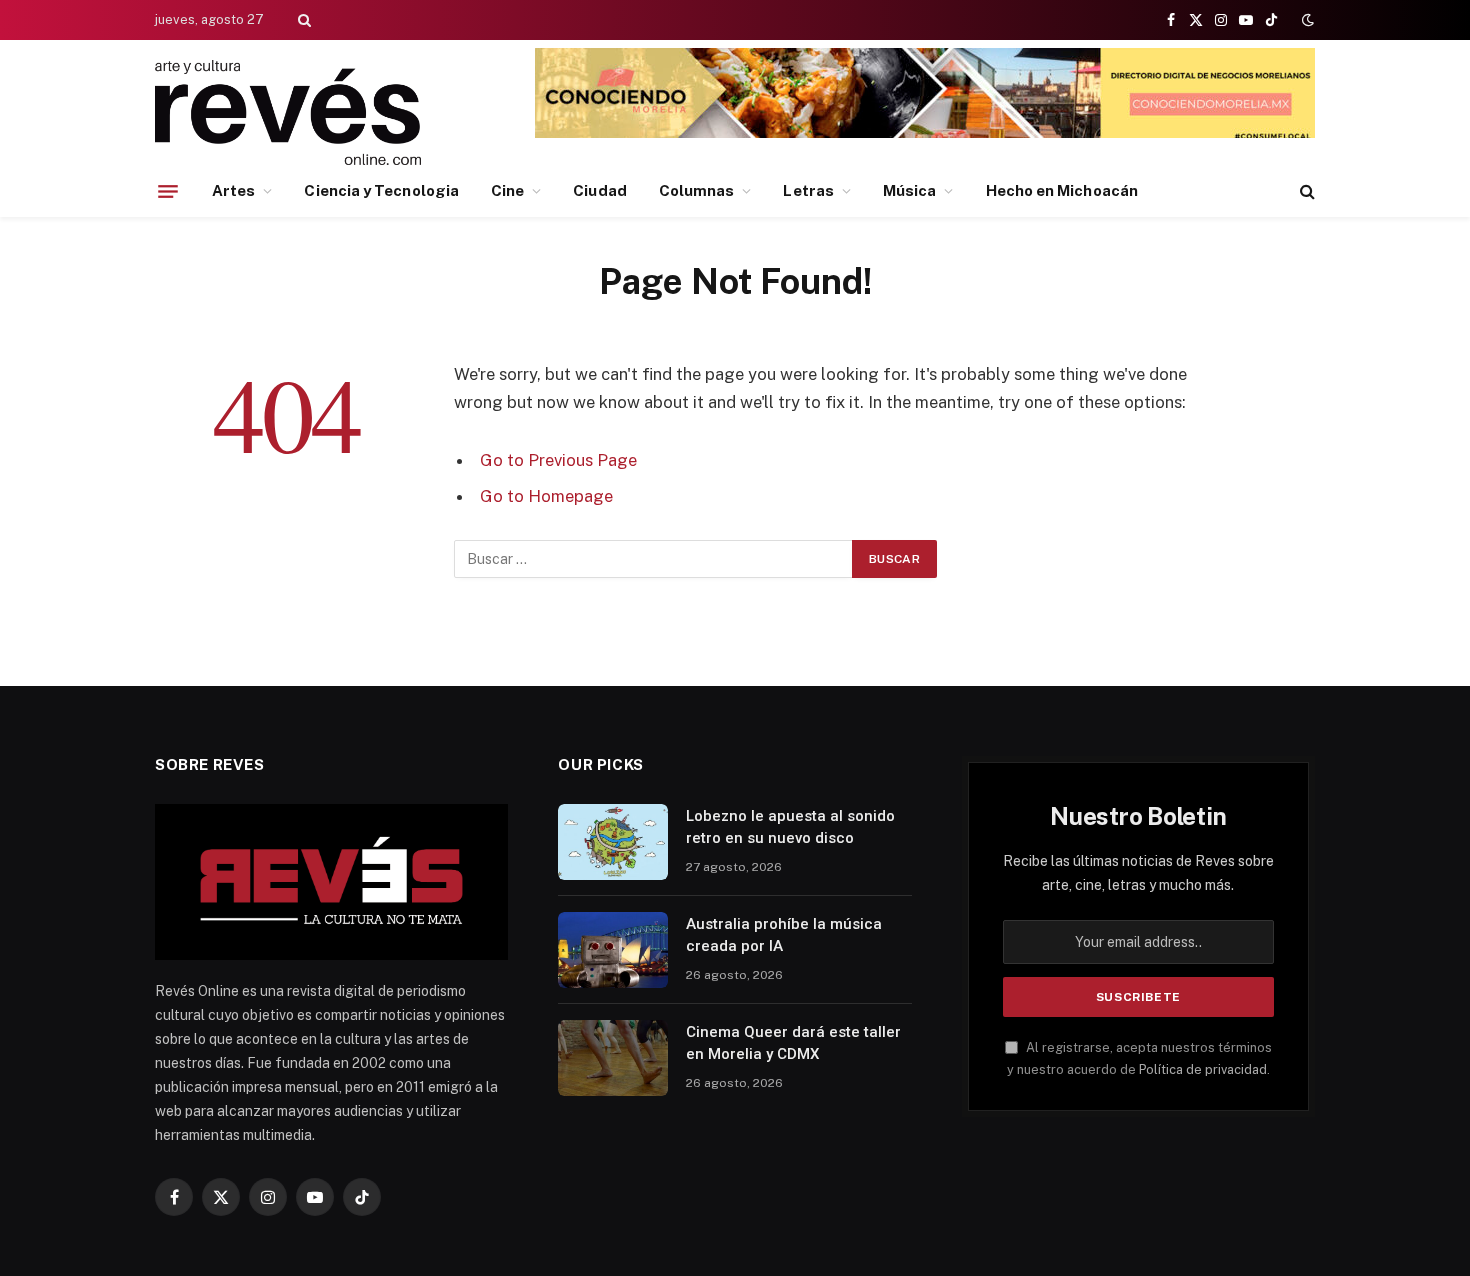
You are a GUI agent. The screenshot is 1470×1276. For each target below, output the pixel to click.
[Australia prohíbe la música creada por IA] (613, 950)
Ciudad (599, 190)
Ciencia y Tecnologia (381, 190)
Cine (507, 190)
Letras (808, 190)
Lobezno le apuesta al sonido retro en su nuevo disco (790, 826)
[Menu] (168, 191)
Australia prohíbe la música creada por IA (784, 934)
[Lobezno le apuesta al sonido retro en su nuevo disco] (613, 842)
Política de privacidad (1203, 1069)
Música (909, 190)
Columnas (697, 190)
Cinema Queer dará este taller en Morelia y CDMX (793, 1042)
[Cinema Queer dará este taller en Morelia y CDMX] (613, 1058)
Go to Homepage (546, 496)
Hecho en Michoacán (1062, 190)
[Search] (302, 20)
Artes (233, 190)
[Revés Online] (288, 112)
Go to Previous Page (558, 460)
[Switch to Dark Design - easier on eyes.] (1306, 20)
